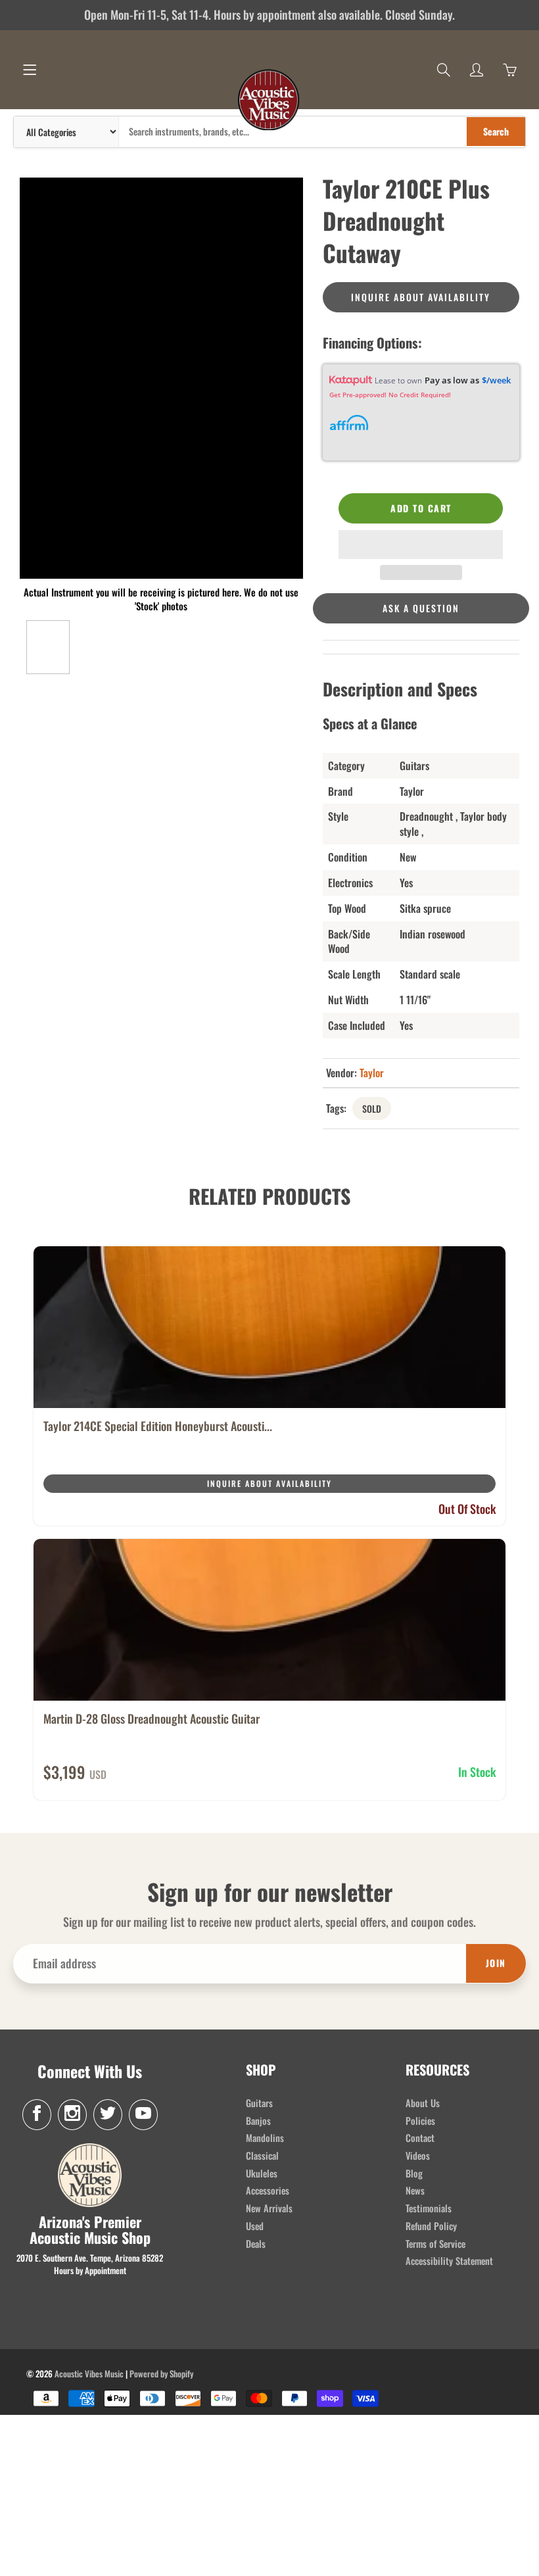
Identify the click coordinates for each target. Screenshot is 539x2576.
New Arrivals (269, 2208)
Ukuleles (262, 2173)
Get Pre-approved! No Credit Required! (390, 395)
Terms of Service (435, 2244)
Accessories (268, 2190)
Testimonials (429, 2208)
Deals (256, 2244)
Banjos (258, 2121)
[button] (421, 545)
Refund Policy (431, 2226)
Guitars (259, 2103)
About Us (423, 2103)
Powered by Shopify (161, 2373)
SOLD (372, 1108)
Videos (418, 2155)
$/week (496, 380)
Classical (262, 2155)
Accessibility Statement (449, 2261)
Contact (420, 2138)
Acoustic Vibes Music (89, 2373)
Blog (414, 2173)
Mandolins (265, 2138)
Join (496, 1963)
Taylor (372, 1073)
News (415, 2190)
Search (496, 131)
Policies (420, 2121)
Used (255, 2226)
